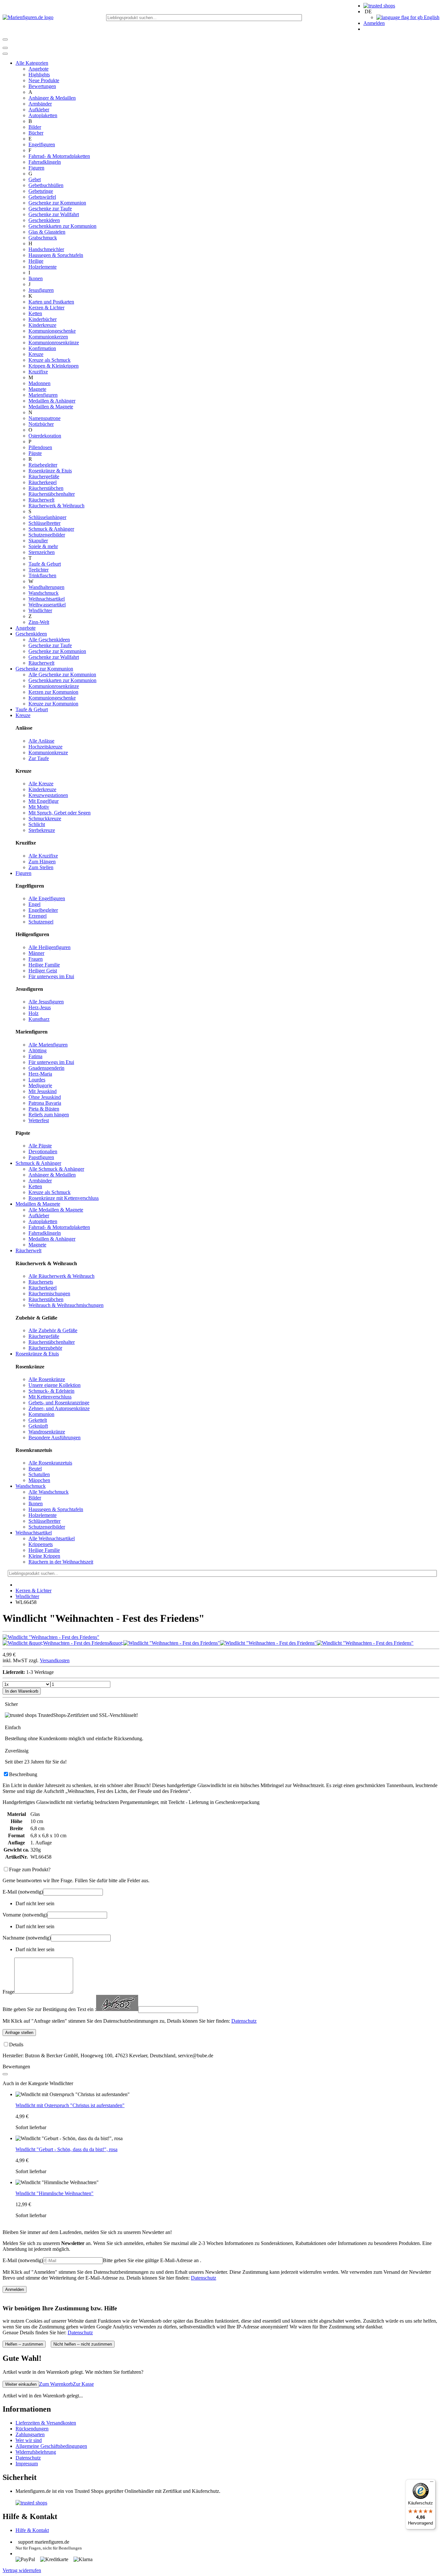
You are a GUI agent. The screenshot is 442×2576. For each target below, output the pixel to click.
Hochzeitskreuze (45, 747)
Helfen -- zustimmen (24, 2344)
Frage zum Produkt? (30, 1869)
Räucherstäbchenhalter (52, 494)
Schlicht (37, 824)
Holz (33, 1013)
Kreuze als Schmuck (50, 360)
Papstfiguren (41, 1157)
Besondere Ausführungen (55, 1437)
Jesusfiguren (41, 290)
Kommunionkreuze (48, 752)
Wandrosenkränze (47, 1432)
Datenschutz (244, 2021)
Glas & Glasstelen (47, 232)
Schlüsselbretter (44, 523)
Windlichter (40, 610)
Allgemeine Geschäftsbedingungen (51, 2446)
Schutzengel (41, 922)
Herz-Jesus (40, 1007)
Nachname (27, 1938)
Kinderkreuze (42, 325)
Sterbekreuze (42, 830)
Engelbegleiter (43, 910)
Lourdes (37, 1080)
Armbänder (40, 104)
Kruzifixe (38, 372)
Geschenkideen (44, 220)
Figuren (36, 168)
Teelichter (39, 570)
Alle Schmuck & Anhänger (56, 1169)
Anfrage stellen (19, 2033)
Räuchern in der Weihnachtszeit (61, 1562)
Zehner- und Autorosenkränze (59, 1408)
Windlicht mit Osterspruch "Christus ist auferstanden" (70, 2105)
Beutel (35, 1469)
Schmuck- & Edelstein (51, 1391)
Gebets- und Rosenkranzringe (59, 1403)
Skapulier (38, 541)
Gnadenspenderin (46, 1068)
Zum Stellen (41, 867)
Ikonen (36, 278)
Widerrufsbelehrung (36, 2452)
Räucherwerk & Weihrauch (56, 506)
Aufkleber (39, 110)
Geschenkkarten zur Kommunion (62, 226)
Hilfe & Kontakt (32, 2530)
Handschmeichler (46, 249)
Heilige (36, 261)
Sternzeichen (42, 552)
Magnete (37, 389)
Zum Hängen (42, 862)
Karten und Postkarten (51, 302)
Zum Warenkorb (56, 2384)
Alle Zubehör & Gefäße (53, 1330)
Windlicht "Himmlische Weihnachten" (55, 2193)
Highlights (39, 75)
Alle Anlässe (41, 741)
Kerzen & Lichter (46, 308)
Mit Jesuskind (43, 1091)
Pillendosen (40, 447)
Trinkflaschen (42, 575)
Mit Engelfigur (44, 801)
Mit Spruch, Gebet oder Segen (60, 813)
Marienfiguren (43, 395)
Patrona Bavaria (45, 1103)
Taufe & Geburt (45, 564)
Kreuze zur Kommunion (53, 704)
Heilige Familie (44, 965)
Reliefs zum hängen (49, 1115)
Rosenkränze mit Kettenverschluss (64, 1198)
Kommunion (41, 1414)
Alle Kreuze (41, 784)
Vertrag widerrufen (22, 2570)
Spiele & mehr (43, 546)
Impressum (27, 2464)
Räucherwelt (41, 500)
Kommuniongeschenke (52, 331)
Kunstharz (39, 1019)
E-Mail (23, 1892)
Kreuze (36, 354)
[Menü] (432, 2483)
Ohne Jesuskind (45, 1097)
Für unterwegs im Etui (51, 976)
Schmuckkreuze (45, 818)
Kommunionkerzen (48, 337)
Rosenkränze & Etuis (50, 471)
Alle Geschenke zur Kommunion (62, 674)
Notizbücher (41, 424)
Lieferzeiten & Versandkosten (46, 2423)
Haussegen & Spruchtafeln (56, 255)
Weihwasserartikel (47, 605)
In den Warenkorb (22, 1691)
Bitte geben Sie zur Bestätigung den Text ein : (49, 2009)
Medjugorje (40, 1085)
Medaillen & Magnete (51, 407)
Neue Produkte (44, 80)
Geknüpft (38, 1426)
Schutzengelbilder (47, 535)
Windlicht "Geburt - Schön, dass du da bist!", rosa (66, 2149)
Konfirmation (42, 348)
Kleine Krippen (44, 1556)
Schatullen (39, 1474)
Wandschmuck (44, 593)
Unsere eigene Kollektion (55, 1385)
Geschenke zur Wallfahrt (54, 214)
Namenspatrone (44, 418)
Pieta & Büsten (44, 1109)
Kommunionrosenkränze (54, 343)
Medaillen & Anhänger (52, 401)
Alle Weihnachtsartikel (52, 1538)
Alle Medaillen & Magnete (56, 1210)
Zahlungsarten (30, 2434)
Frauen (36, 959)
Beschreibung (23, 1774)
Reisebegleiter (43, 465)
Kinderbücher (43, 319)
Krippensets (41, 1544)
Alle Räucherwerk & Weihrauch (61, 1276)
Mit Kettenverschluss (50, 1397)
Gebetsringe (41, 191)
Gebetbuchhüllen (46, 185)
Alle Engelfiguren (47, 898)
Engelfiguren (42, 144)
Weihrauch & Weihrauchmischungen (66, 1305)
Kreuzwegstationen (48, 795)
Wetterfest (39, 1120)
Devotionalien (43, 1151)
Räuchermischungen (49, 1294)
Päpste (35, 453)
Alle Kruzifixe (43, 856)
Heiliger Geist (43, 971)
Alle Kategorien (32, 63)
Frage (8, 1992)
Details (16, 2045)
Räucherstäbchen (46, 488)
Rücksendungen (32, 2429)
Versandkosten (55, 1660)
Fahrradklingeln (45, 162)
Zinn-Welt (39, 622)
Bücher (36, 133)
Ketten (35, 313)
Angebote (39, 69)
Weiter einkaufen (21, 2384)
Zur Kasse (83, 2384)
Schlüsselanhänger (47, 517)
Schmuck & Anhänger (51, 529)
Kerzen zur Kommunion (53, 692)
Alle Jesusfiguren (46, 1002)
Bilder (35, 127)
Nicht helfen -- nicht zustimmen (83, 2344)
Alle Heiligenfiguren (50, 947)
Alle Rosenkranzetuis (50, 1463)
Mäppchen (39, 1480)
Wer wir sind (29, 2440)
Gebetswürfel (42, 197)
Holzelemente (43, 267)
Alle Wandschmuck (49, 1492)
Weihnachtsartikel (47, 599)
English (431, 17)
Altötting (38, 1050)
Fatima (35, 1056)
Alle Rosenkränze (47, 1379)
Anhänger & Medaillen (52, 98)
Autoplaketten (43, 115)
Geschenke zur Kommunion (57, 203)
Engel (34, 904)
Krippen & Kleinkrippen (54, 366)
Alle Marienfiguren (48, 1045)
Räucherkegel (43, 482)
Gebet (35, 179)
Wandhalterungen (46, 587)
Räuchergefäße (44, 476)
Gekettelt (38, 1420)
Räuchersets (41, 1282)
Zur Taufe (39, 758)
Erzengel (38, 916)
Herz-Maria (40, 1074)
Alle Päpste (40, 1146)
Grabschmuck (43, 238)
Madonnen (39, 383)
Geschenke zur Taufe (50, 209)
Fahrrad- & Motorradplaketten (59, 156)
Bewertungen (42, 86)
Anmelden (374, 23)
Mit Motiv (39, 807)
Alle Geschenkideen (49, 640)
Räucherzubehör (45, 1348)
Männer (36, 953)
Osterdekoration (45, 436)
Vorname (25, 1915)
